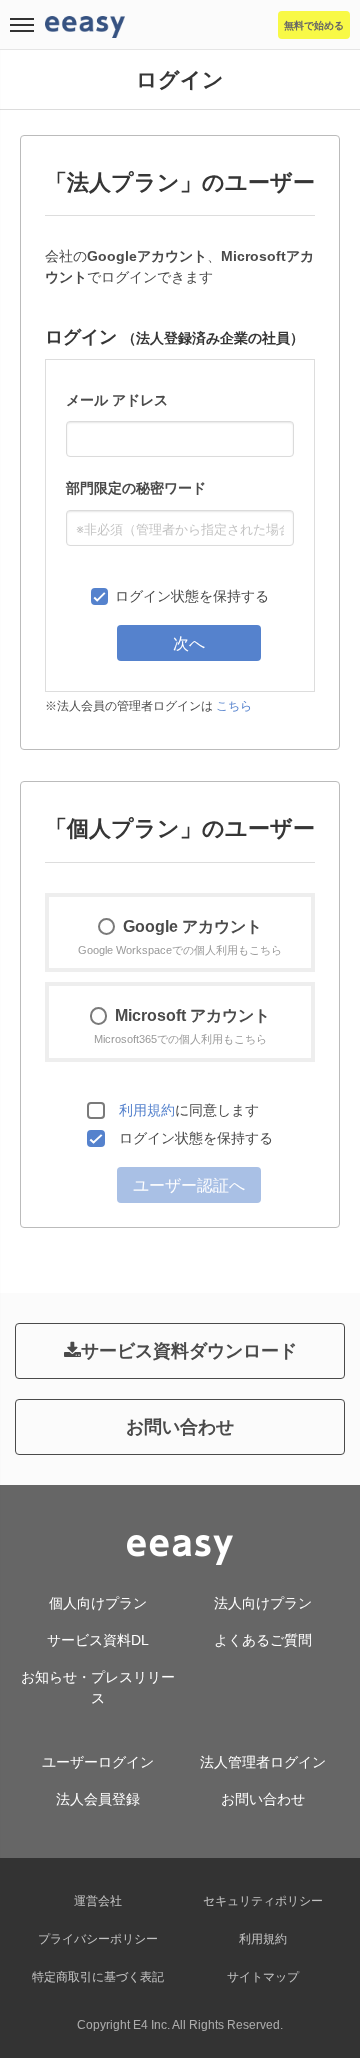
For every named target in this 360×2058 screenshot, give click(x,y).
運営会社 (98, 1901)
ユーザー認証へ (189, 1185)
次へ (189, 643)
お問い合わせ (180, 1427)
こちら (234, 706)
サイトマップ (263, 1977)
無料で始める (314, 25)
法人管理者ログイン (263, 1762)
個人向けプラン (98, 1603)
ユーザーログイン (98, 1762)
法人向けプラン (263, 1603)
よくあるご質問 (263, 1640)
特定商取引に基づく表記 (98, 1977)
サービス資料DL (98, 1640)
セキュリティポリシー (263, 1901)
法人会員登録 (98, 1799)
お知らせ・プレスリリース (98, 1687)
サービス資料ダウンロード (189, 1351)
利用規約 (147, 1110)
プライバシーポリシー (98, 1939)
